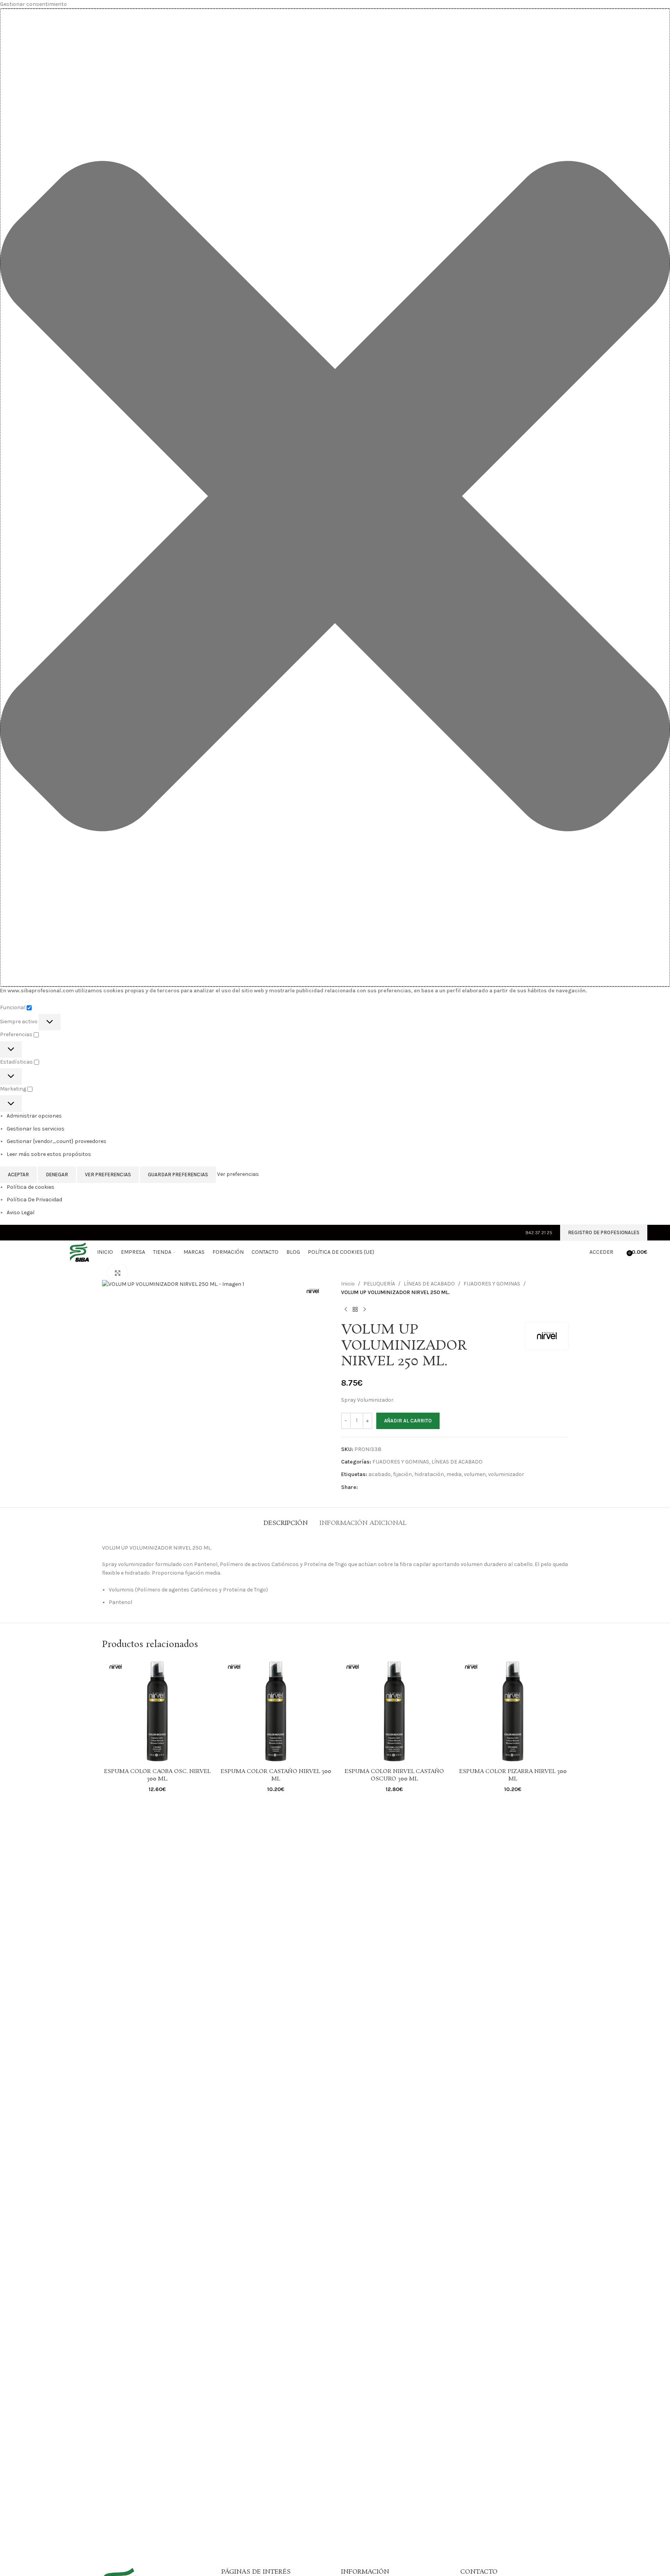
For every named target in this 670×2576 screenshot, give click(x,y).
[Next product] (365, 1310)
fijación (402, 1474)
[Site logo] (56, 1252)
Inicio (348, 1284)
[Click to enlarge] (118, 1273)
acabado (380, 1474)
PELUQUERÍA (379, 1284)
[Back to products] (355, 1310)
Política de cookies (31, 1187)
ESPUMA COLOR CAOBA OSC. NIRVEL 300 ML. (157, 1775)
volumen (475, 1474)
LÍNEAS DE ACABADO (429, 1284)
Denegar (57, 1175)
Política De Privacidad (34, 1200)
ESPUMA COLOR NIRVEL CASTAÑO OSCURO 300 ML (394, 1775)
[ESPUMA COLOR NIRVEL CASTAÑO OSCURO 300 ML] (394, 1711)
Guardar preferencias (178, 1175)
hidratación (429, 1474)
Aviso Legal (21, 1212)
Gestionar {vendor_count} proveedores (57, 1141)
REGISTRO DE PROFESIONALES (604, 1232)
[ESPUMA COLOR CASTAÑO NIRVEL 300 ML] (276, 1711)
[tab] (286, 1519)
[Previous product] (346, 1310)
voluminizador (506, 1474)
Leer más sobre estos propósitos (49, 1154)
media (454, 1474)
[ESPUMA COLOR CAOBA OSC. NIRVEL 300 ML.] (157, 1711)
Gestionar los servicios (36, 1129)
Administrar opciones (34, 1116)
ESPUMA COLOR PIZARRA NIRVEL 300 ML (513, 1775)
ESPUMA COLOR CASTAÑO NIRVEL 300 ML (276, 1775)
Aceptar (18, 1175)
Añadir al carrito (408, 1421)
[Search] (621, 1252)
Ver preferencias (108, 1175)
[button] (335, 498)
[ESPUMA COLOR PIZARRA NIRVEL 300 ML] (513, 1711)
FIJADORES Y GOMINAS (492, 1284)
